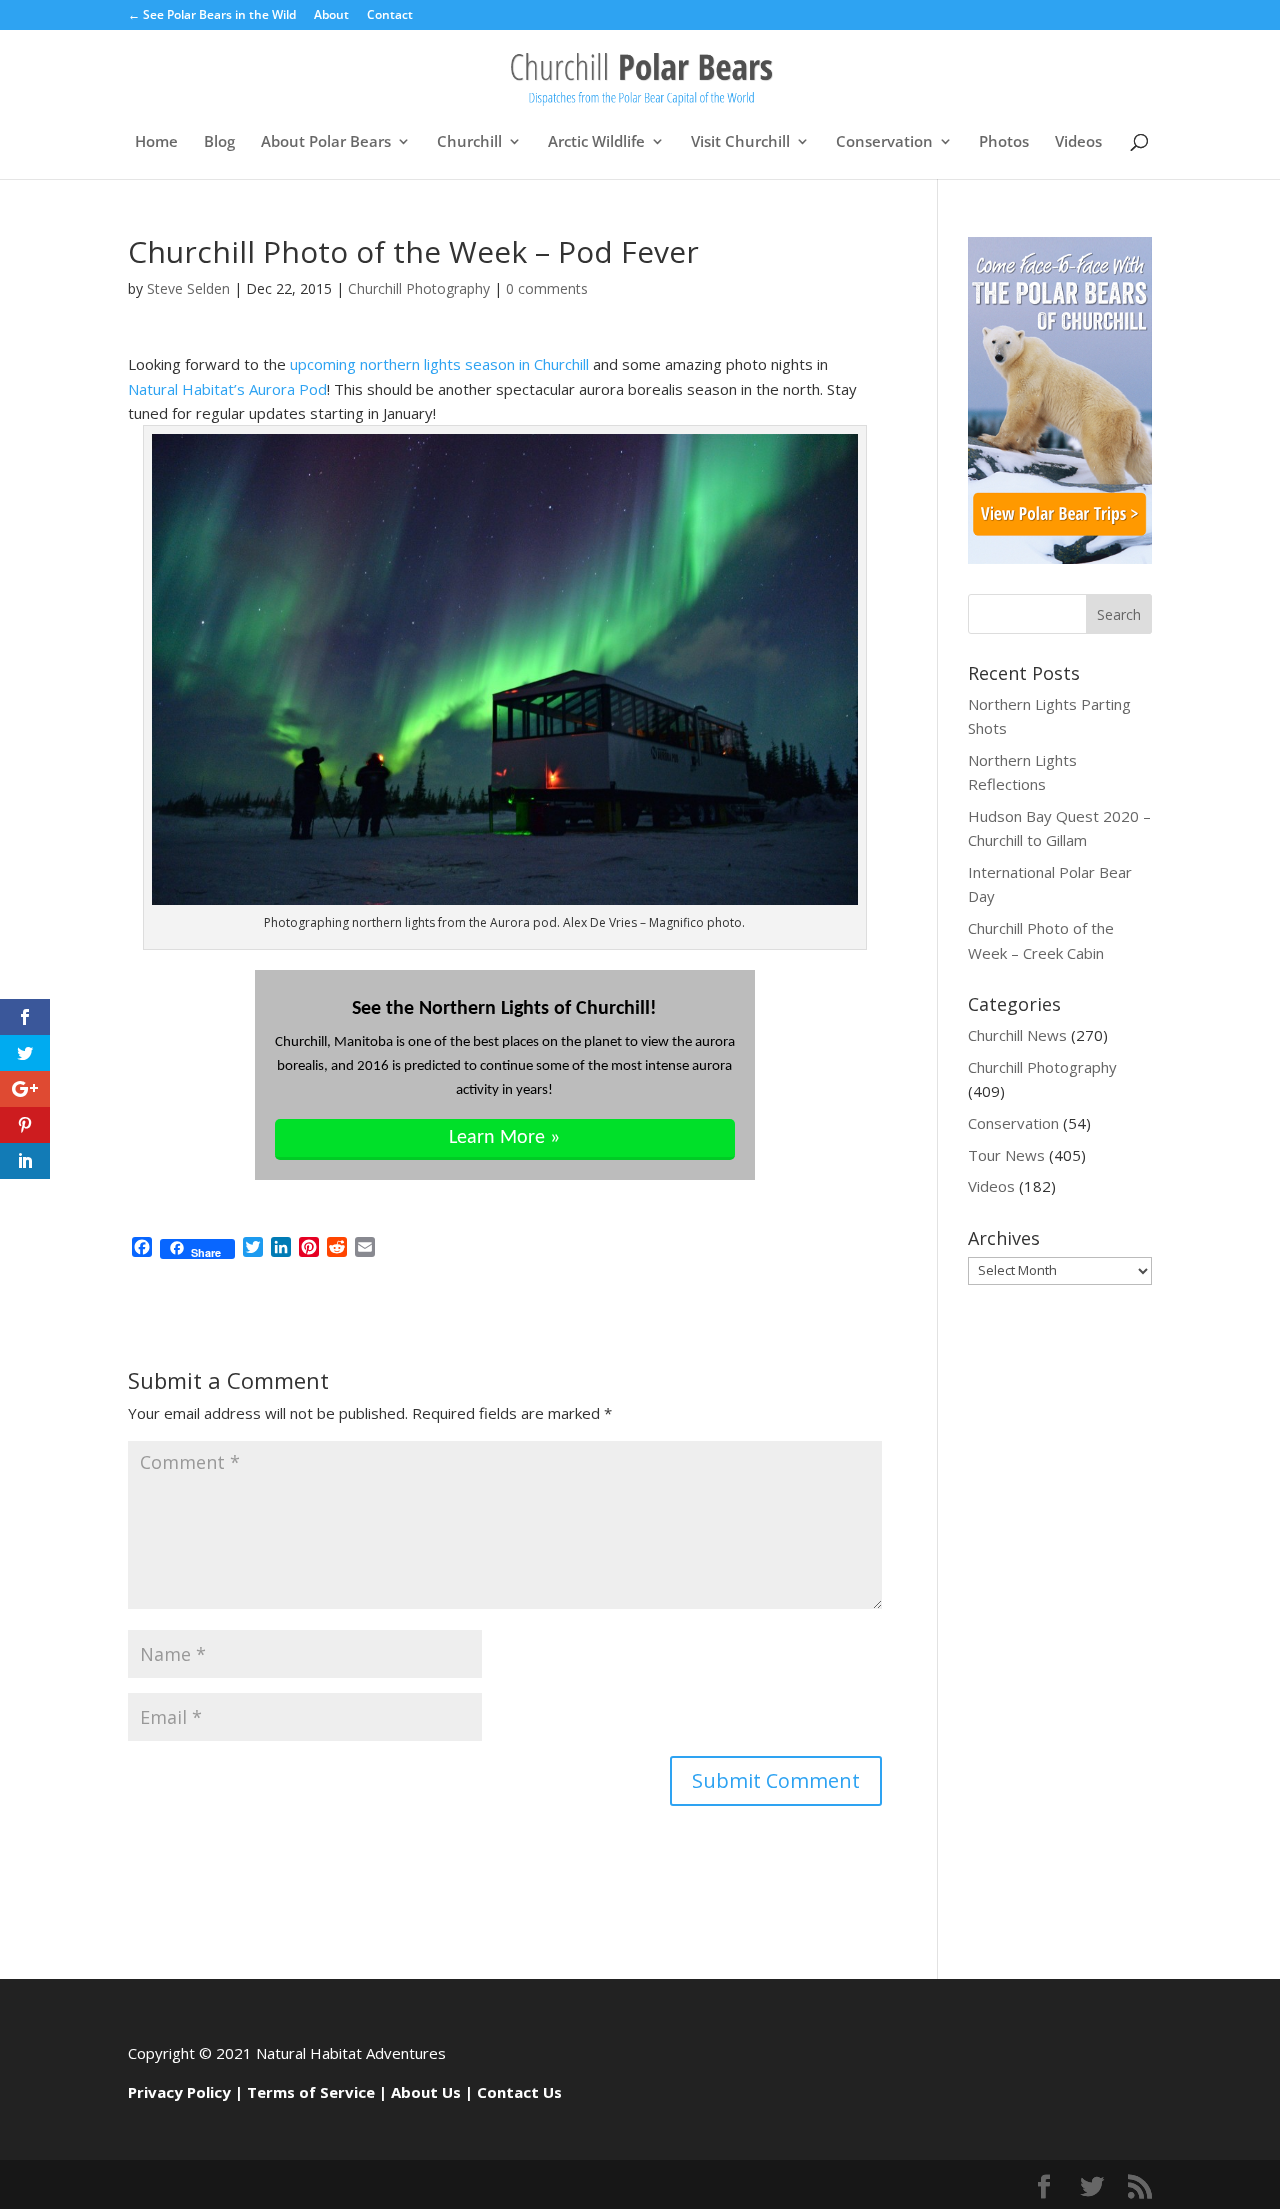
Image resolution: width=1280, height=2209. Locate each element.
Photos (1004, 142)
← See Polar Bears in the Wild (212, 16)
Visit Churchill (740, 142)
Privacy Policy (179, 2092)
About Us (426, 2092)
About (331, 16)
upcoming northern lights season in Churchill (439, 364)
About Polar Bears (326, 142)
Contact (390, 16)
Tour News (1006, 1155)
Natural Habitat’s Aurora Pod (227, 389)
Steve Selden (188, 288)
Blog (219, 142)
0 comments (547, 288)
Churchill (469, 142)
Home (156, 142)
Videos (1078, 142)
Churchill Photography (419, 288)
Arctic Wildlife (596, 142)
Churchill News (1017, 1035)
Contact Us (519, 2092)
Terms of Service (311, 2092)
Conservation (884, 142)
